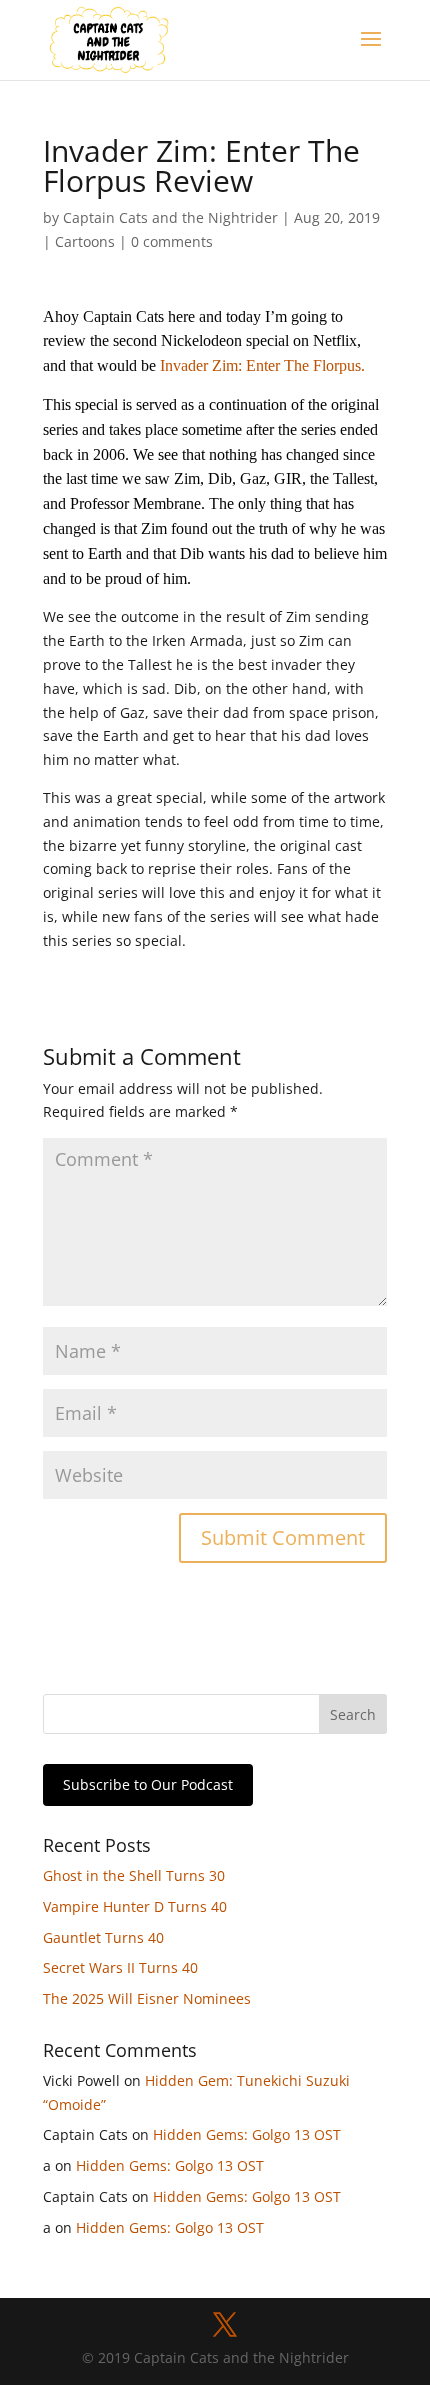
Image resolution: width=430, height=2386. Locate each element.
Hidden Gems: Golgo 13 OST (247, 2134)
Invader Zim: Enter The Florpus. (262, 365)
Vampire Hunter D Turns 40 (135, 1906)
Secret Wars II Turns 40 (120, 1967)
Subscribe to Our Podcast (148, 1784)
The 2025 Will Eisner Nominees (147, 1998)
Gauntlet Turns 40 (103, 1937)
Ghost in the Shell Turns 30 (134, 1875)
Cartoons (85, 241)
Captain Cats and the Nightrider (170, 217)
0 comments (172, 241)
